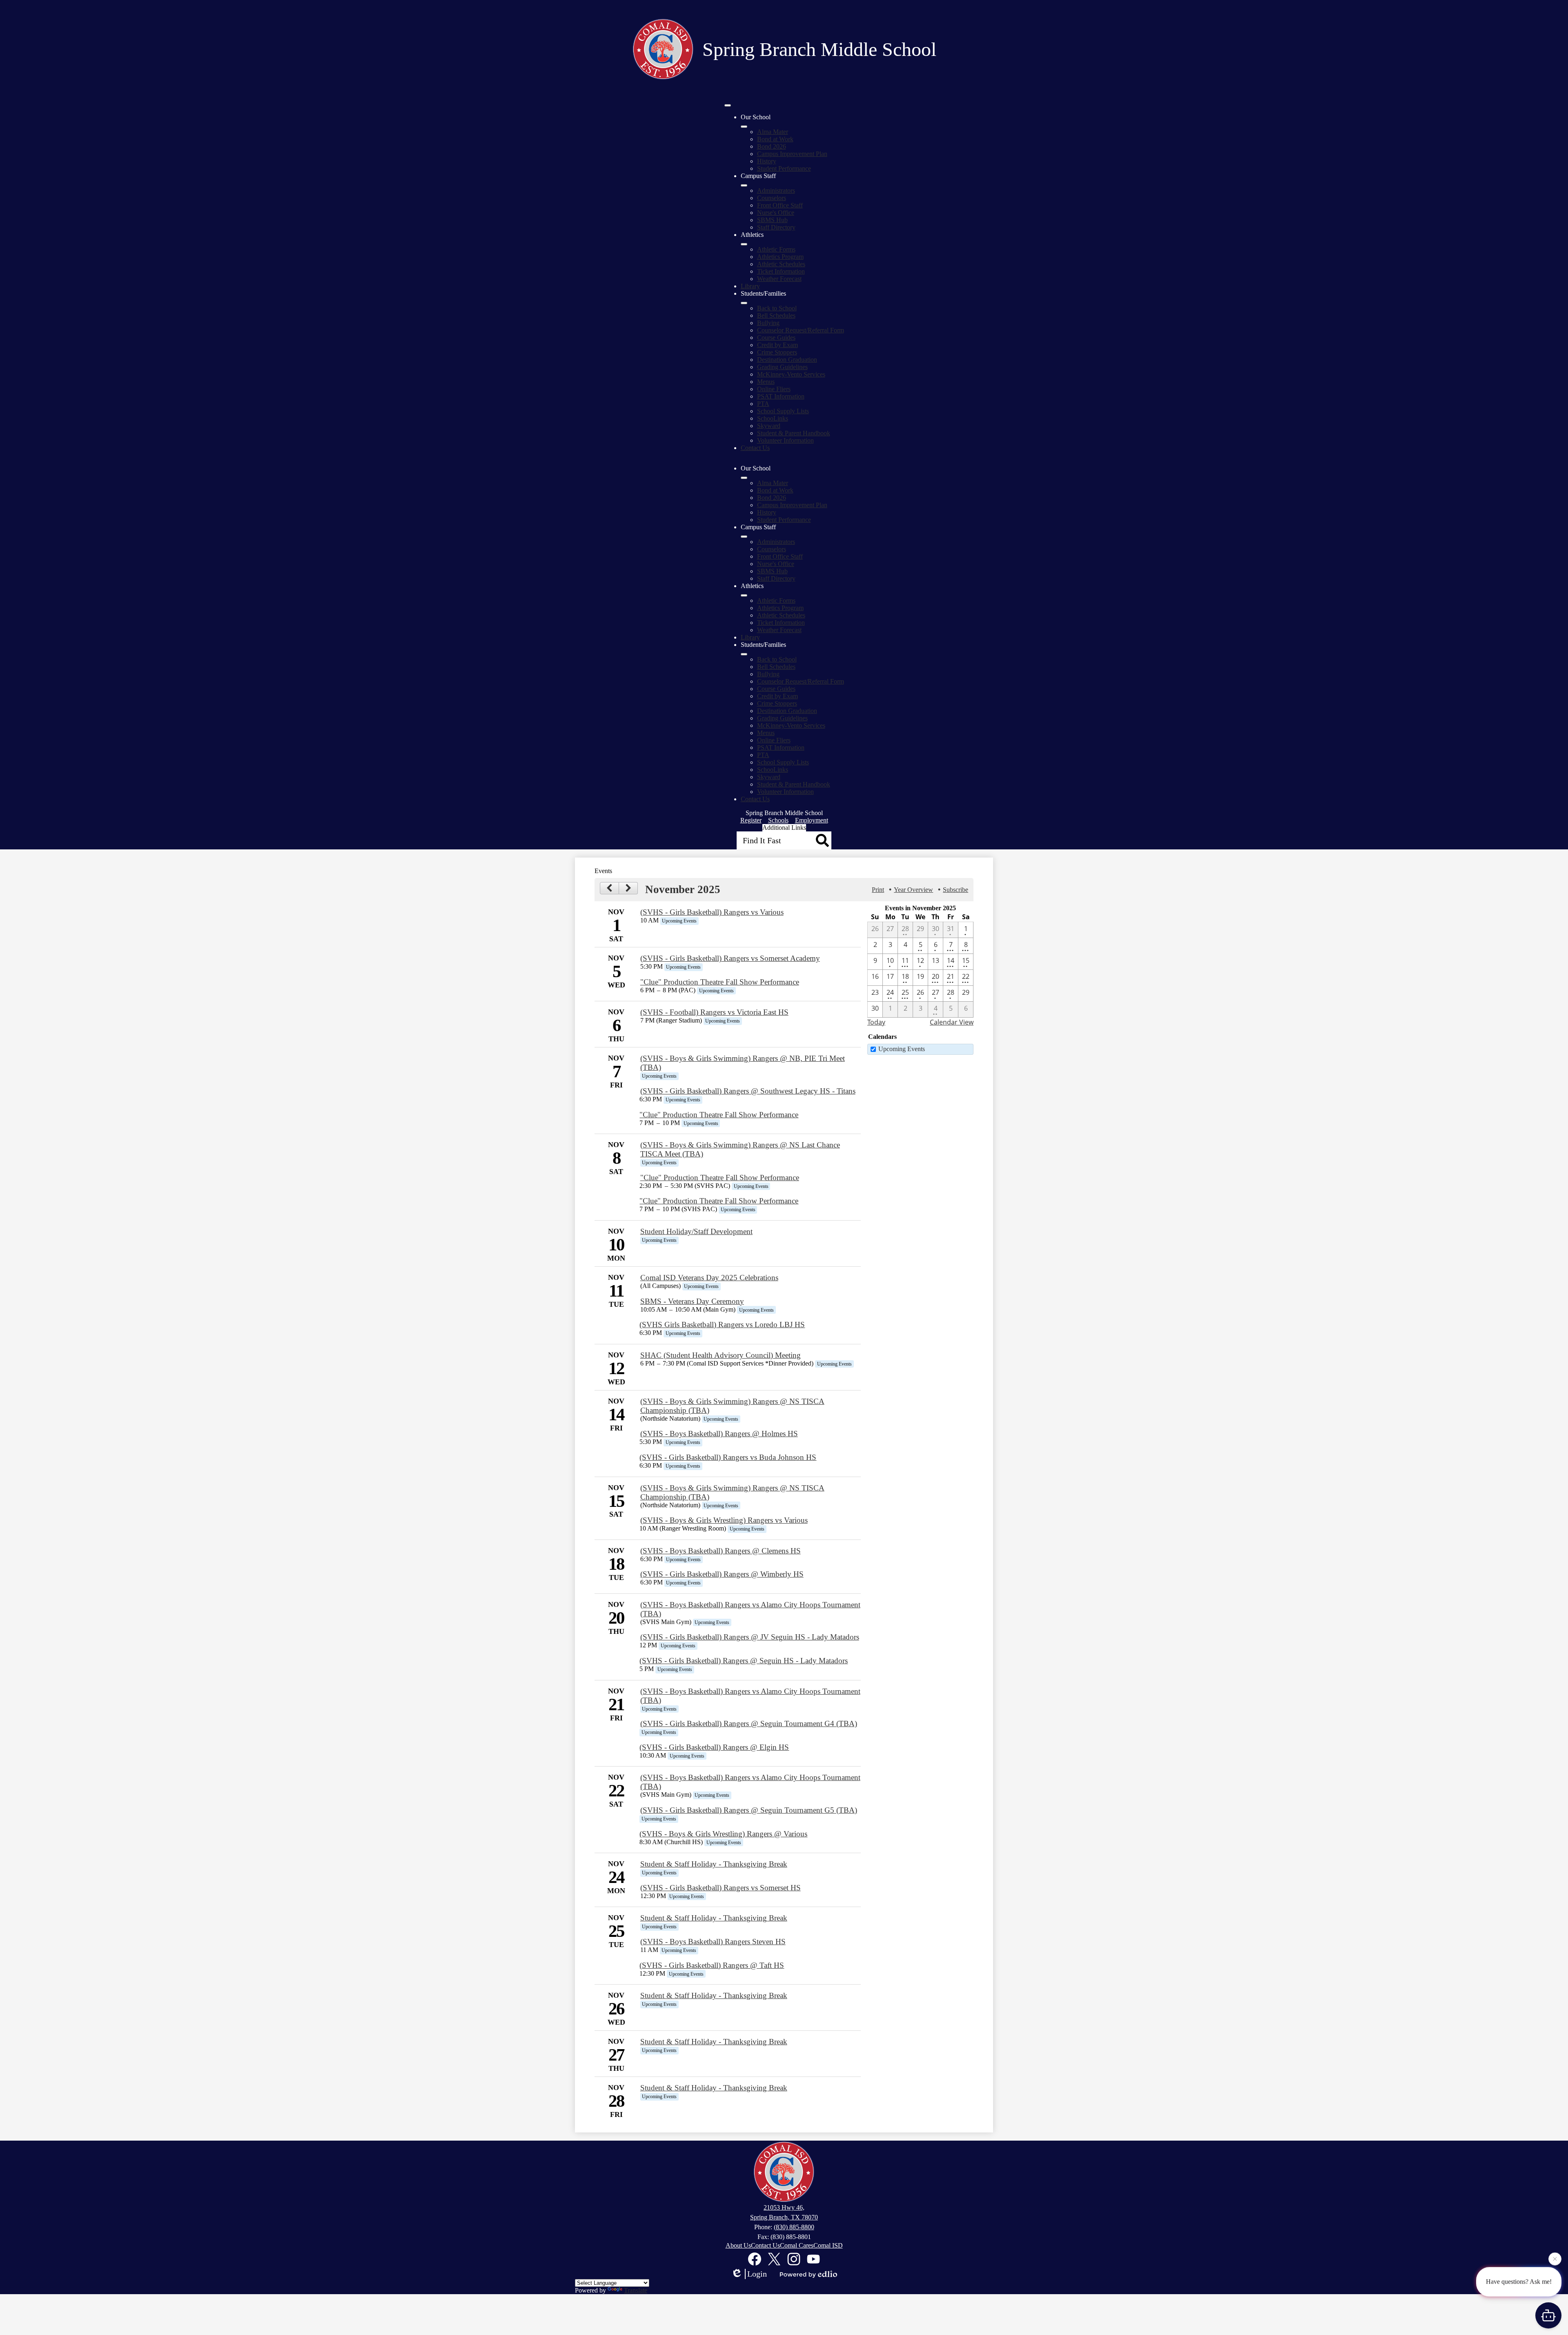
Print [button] (878, 890)
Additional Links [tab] (784, 828)
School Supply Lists (783, 411)
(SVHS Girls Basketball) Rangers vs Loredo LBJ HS (722, 1325)
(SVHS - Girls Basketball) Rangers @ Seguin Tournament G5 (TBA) (749, 1810)
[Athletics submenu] (744, 244)
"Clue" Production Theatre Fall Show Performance (720, 982)
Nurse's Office (776, 213)
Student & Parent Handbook (794, 433)
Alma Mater (773, 132)
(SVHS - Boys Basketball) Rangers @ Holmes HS (719, 1434)
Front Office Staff (780, 205)
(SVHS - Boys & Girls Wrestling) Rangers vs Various (724, 1520)
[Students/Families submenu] (744, 303)
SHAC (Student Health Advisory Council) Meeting (721, 1355)
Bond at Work (775, 139)
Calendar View (952, 1022)
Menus (766, 382)
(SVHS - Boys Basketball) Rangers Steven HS (713, 1942)
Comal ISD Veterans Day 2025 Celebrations (709, 1278)
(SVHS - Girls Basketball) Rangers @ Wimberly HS (722, 1574)
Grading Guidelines (782, 367)
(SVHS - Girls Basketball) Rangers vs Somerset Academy (730, 958)
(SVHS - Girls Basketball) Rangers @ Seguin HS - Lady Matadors (744, 1661)
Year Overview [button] (913, 890)
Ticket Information (781, 271)
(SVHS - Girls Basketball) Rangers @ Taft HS (712, 1965)
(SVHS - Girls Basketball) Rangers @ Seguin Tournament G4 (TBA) (749, 1723)
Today (876, 1022)
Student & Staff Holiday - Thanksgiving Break (714, 1864)
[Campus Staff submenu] (744, 185)
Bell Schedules (776, 315)
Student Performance (784, 168)
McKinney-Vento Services (791, 374)
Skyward (769, 426)
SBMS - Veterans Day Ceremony (692, 1301)
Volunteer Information (785, 440)
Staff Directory (776, 227)
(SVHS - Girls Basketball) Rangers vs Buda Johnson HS (728, 1457)
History (767, 161)
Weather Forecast (779, 279)
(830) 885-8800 (794, 2227)
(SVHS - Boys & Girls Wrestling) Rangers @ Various (723, 1834)
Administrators (776, 190)
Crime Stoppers (777, 352)
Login (757, 2274)
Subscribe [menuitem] (955, 890)
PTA (763, 404)
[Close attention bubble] (1555, 2259)
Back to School (777, 308)
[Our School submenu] (744, 127)
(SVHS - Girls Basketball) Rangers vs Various (712, 912)
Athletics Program (780, 257)
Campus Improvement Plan (792, 154)
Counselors (772, 198)
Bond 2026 (772, 146)
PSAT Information (781, 396)
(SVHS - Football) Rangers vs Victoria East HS (714, 1012)
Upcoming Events (902, 1049)
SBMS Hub (772, 220)
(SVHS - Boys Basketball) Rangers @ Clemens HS (721, 1551)
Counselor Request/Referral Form (801, 330)
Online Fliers (774, 389)
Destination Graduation (787, 360)
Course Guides (776, 338)
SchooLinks (773, 418)
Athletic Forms (776, 249)
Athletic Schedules (781, 264)
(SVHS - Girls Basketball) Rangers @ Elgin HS (714, 1747)
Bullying (768, 323)
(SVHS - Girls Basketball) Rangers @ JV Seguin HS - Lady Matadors (750, 1637)
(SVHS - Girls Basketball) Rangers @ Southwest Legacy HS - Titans (748, 1091)
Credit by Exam (777, 345)
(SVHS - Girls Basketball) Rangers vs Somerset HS (721, 1888)
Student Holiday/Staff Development (696, 1231)
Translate (636, 2290)
